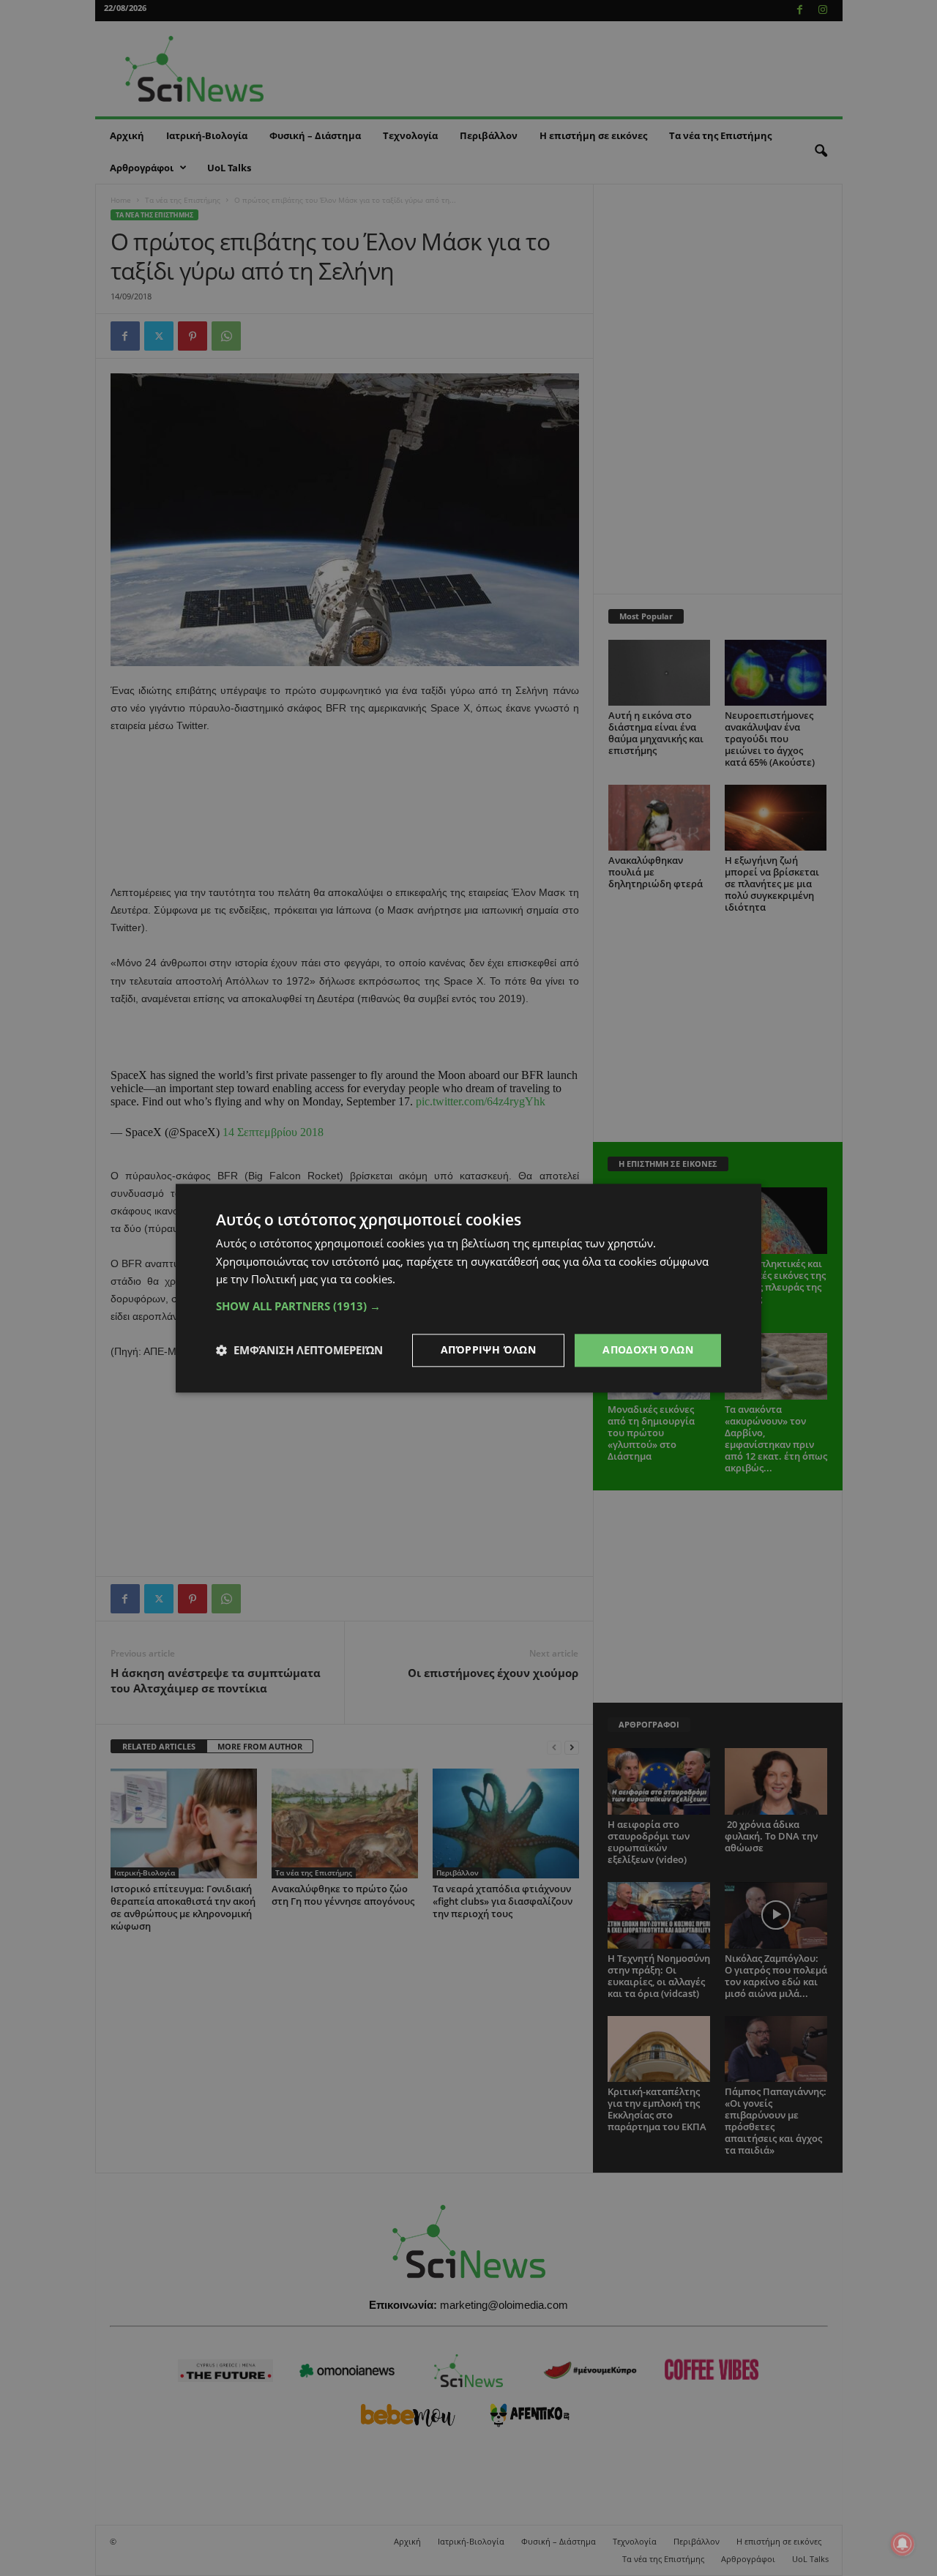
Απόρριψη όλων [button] (488, 1349)
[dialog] (468, 1288)
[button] (468, 1306)
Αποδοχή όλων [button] (648, 1349)
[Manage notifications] (903, 2544)
